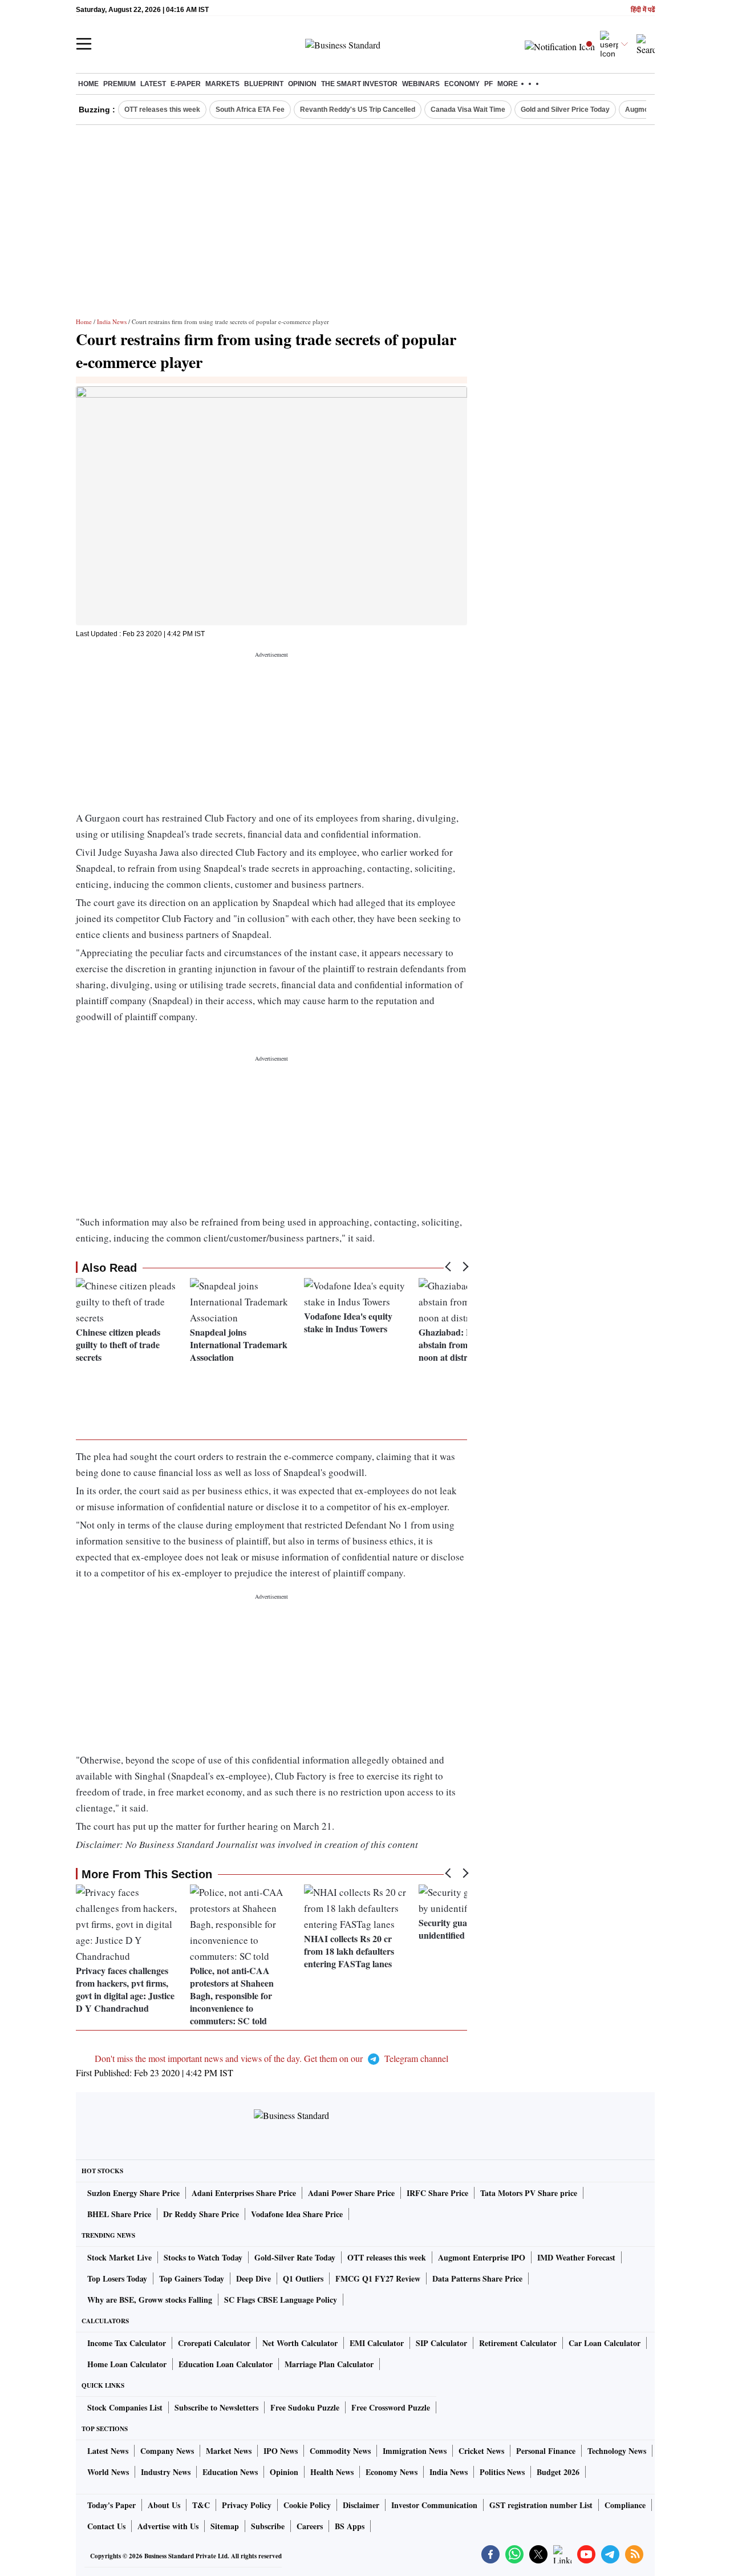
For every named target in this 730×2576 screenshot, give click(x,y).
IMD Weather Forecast (576, 2257)
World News (108, 2472)
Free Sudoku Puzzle (305, 2407)
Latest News (108, 2451)
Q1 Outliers (303, 2278)
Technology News (617, 2451)
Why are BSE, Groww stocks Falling (150, 2300)
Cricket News (481, 2451)
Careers (310, 2526)
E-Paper (186, 84)
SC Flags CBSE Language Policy (281, 2300)
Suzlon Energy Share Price (133, 2193)
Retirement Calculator (518, 2343)
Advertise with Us (168, 2526)
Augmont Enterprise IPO (482, 2257)
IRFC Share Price (437, 2193)
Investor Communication (434, 2505)
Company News (167, 2451)
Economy (462, 84)
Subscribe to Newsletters (216, 2407)
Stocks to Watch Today (203, 2257)
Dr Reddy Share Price (201, 2214)
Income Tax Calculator (127, 2343)
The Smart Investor (359, 84)
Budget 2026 (558, 2472)
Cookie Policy (307, 2505)
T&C (201, 2505)
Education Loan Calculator (226, 2364)
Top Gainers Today (192, 2278)
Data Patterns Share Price (477, 2278)
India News (112, 322)
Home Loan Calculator (127, 2364)
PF (488, 84)
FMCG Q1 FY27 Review (378, 2278)
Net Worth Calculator (300, 2343)
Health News (332, 2472)
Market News (229, 2451)
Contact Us (106, 2526)
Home (88, 84)
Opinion (302, 84)
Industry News (166, 2472)
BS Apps (350, 2526)
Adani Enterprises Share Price (244, 2193)
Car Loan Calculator (605, 2343)
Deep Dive (254, 2278)
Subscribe (268, 2526)
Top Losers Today (117, 2278)
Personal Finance (546, 2451)
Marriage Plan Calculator (329, 2364)
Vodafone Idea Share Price (297, 2214)
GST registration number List (541, 2505)
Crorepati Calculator (214, 2343)
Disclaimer (361, 2505)
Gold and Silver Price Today (565, 110)
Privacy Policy (247, 2505)
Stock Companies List (125, 2407)
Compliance (625, 2505)
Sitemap (225, 2526)
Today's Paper (111, 2505)
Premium (119, 84)
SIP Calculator (441, 2343)
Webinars (421, 84)
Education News (230, 2472)
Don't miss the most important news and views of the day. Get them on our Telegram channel (271, 2058)
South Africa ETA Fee (250, 110)
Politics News (502, 2472)
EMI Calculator (377, 2343)
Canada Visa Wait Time (468, 110)
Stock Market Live (119, 2257)
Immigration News (415, 2451)
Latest (153, 84)
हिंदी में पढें (643, 10)
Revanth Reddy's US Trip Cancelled (358, 110)
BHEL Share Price (119, 2214)
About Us (164, 2505)
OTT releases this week (162, 110)
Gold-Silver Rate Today (295, 2257)
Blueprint (264, 84)
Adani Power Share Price (351, 2193)
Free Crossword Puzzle (391, 2407)
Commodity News (340, 2451)
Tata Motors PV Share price (529, 2193)
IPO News (281, 2451)
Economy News (392, 2472)
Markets (222, 84)
